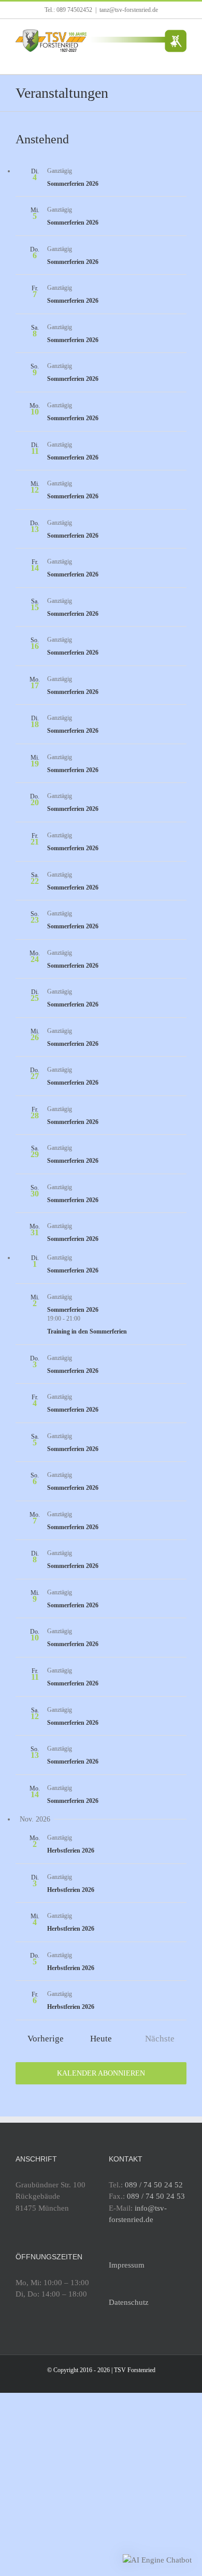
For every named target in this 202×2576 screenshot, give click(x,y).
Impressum (127, 2265)
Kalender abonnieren (101, 2073)
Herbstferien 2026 (71, 1850)
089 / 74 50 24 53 (156, 2196)
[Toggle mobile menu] (182, 58)
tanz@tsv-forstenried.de (129, 10)
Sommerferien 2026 (73, 184)
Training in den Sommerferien (87, 1331)
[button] (157, 2560)
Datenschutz (129, 2302)
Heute (101, 2039)
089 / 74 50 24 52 (154, 2185)
